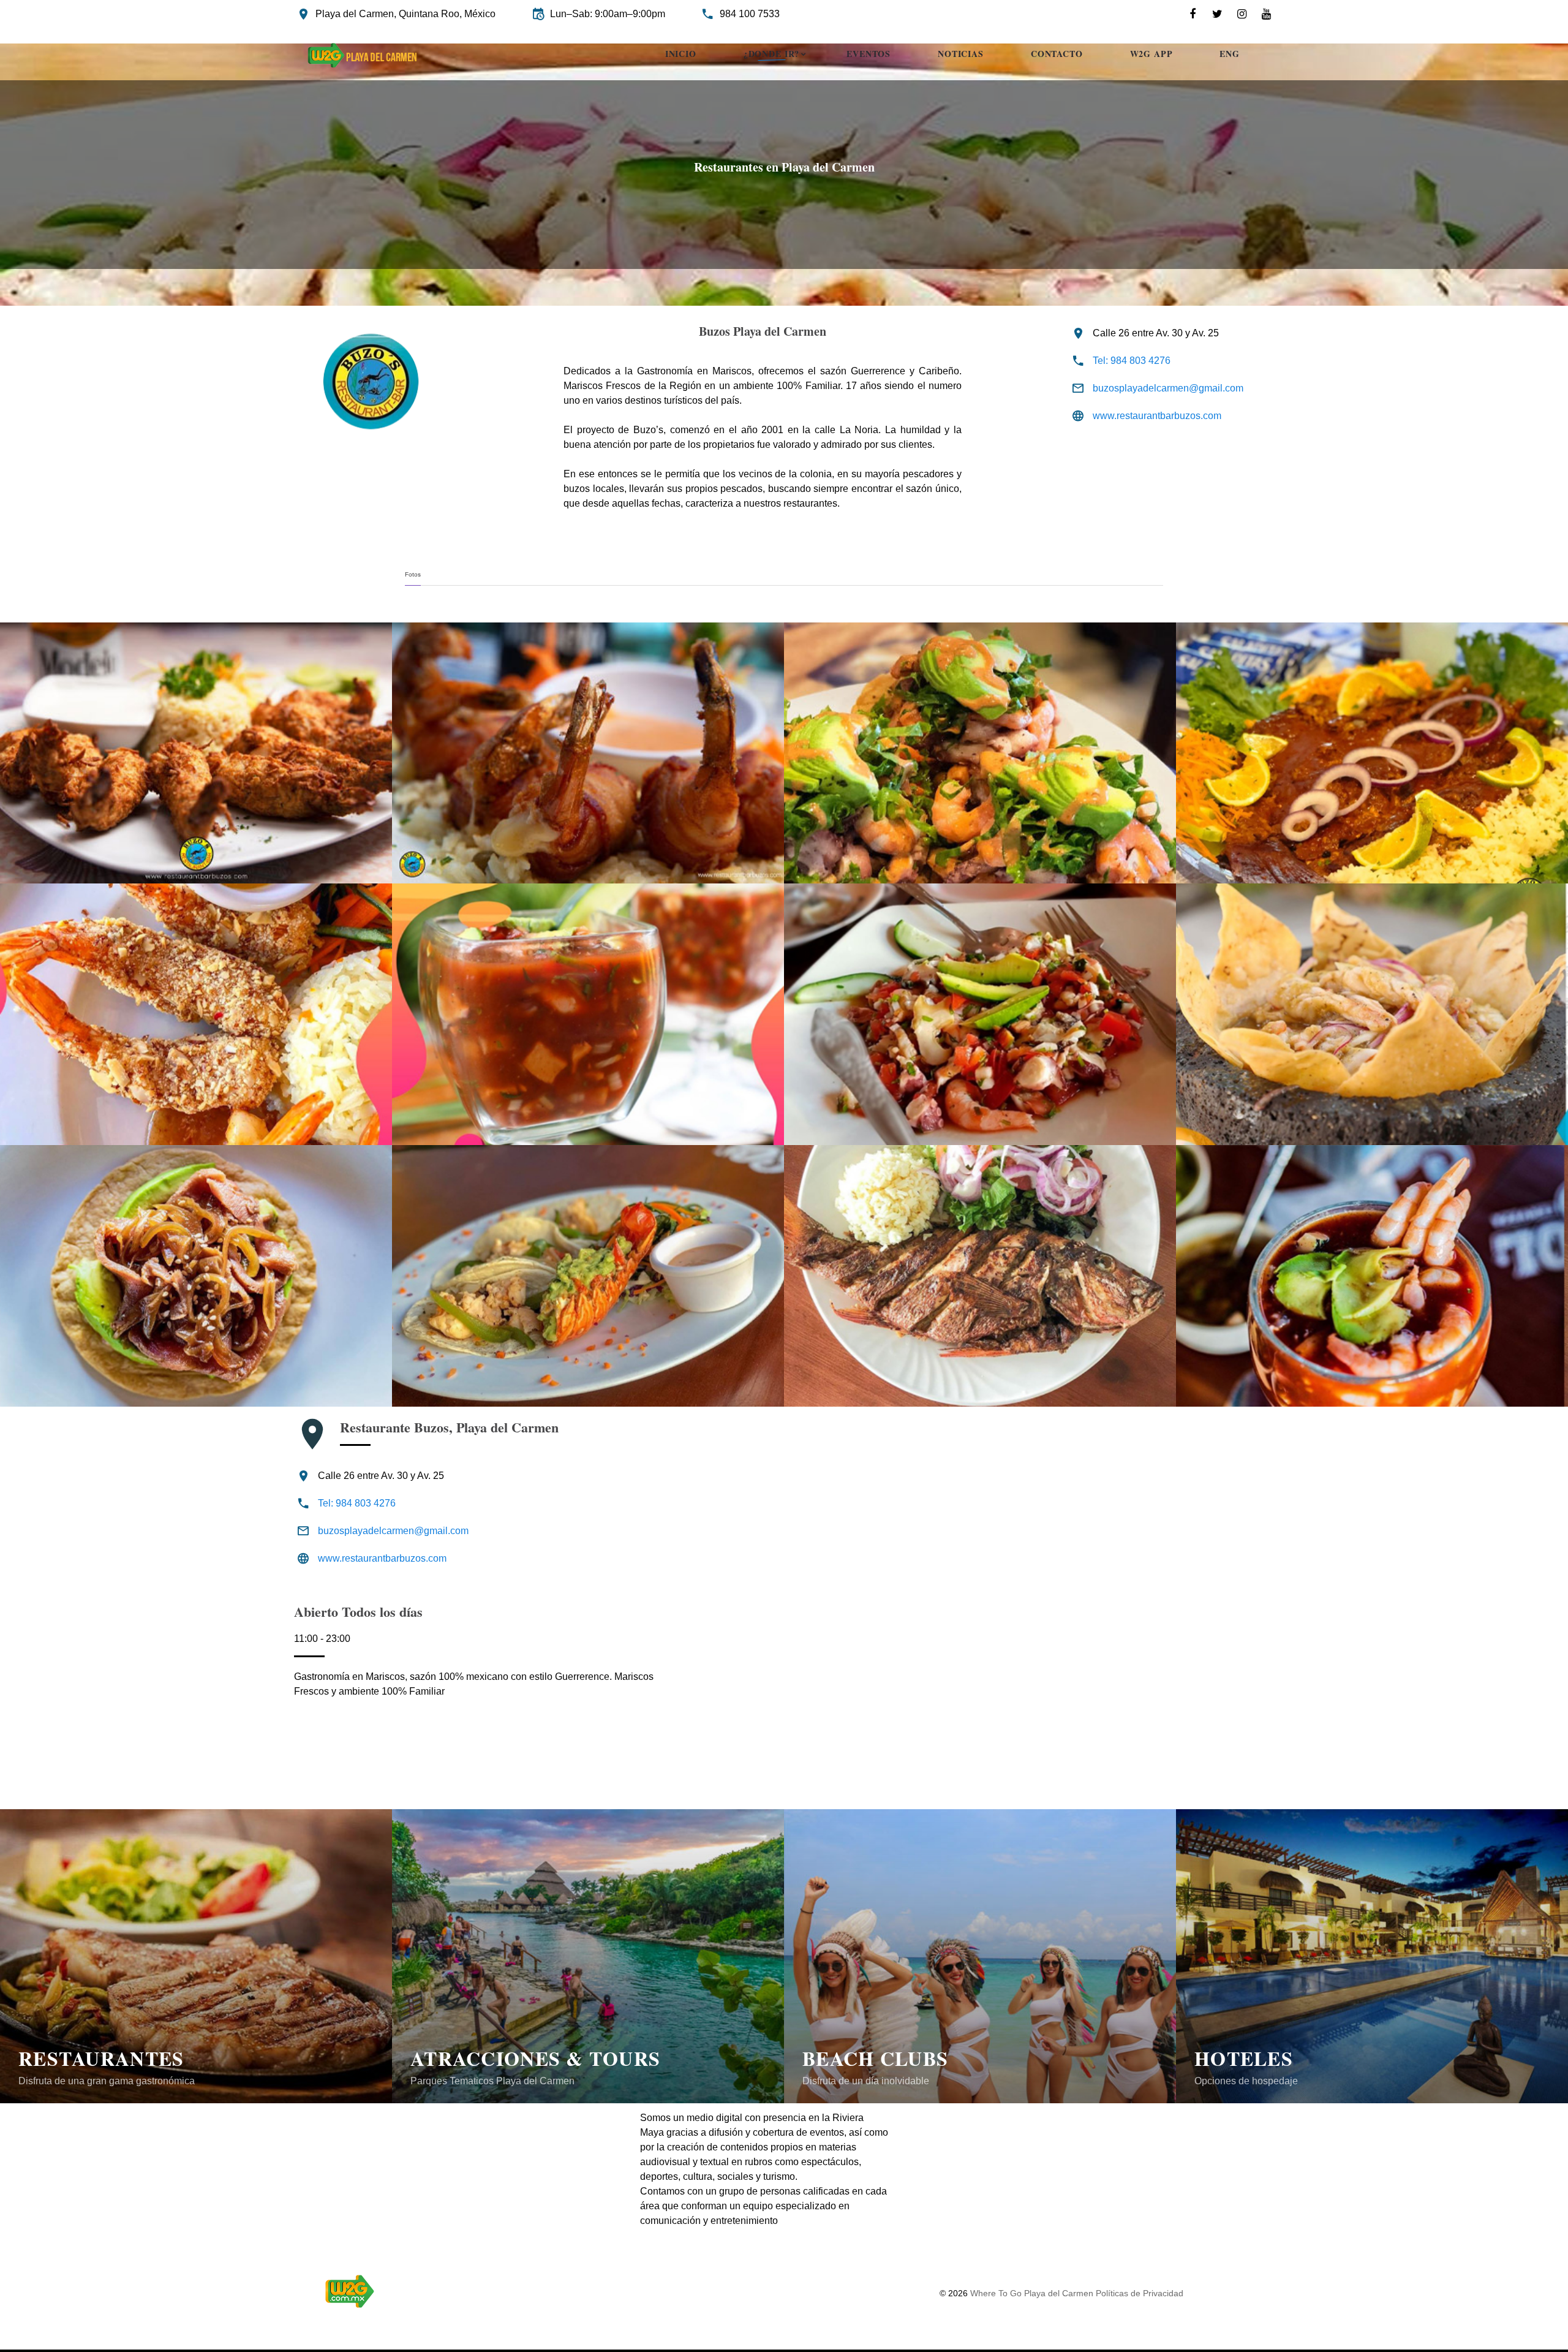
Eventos (869, 55)
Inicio (681, 55)
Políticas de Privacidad (1140, 2293)
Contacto (1057, 55)
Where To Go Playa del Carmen (1033, 2293)
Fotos (413, 574)
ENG (1230, 55)
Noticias (961, 55)
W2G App (1151, 55)
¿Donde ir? (771, 55)
